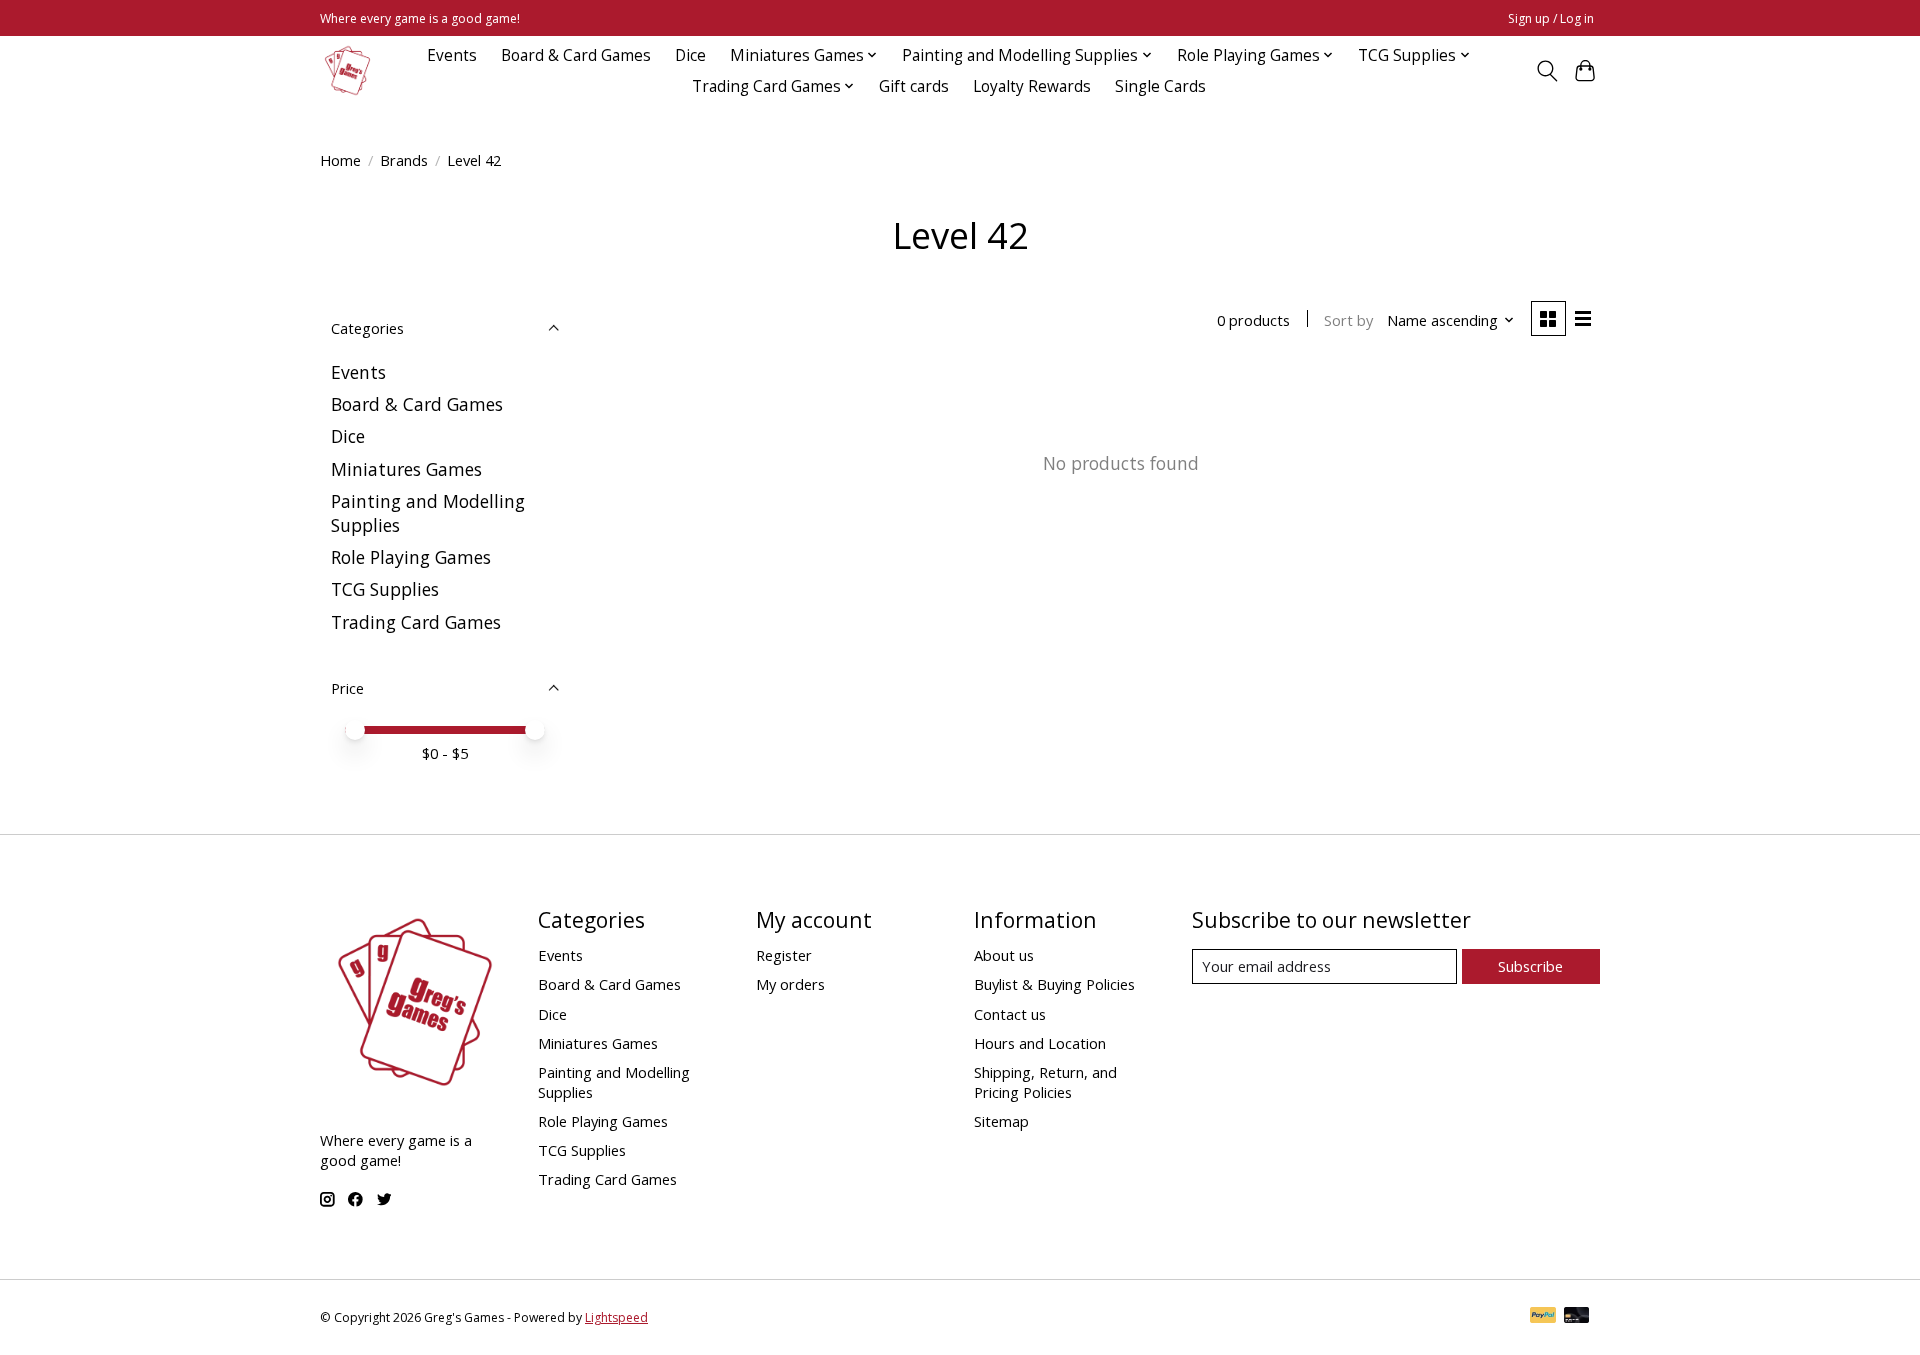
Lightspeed (616, 1317)
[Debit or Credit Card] (1577, 1317)
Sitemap (1001, 1121)
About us (1004, 955)
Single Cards (1160, 86)
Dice (690, 55)
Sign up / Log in (1551, 18)
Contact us (1010, 1014)
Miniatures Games (406, 469)
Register (784, 955)
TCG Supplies (385, 589)
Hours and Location (1040, 1043)
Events (452, 55)
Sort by (1348, 320)
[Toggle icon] (1546, 71)
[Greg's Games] (347, 70)
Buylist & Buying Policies (1054, 984)
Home (340, 160)
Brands (404, 160)
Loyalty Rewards (1032, 86)
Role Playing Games (411, 557)
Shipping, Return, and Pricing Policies (1045, 1082)
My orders (790, 984)
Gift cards (914, 86)
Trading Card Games (416, 622)
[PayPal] (1543, 1317)
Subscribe (1530, 966)
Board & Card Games (576, 55)
